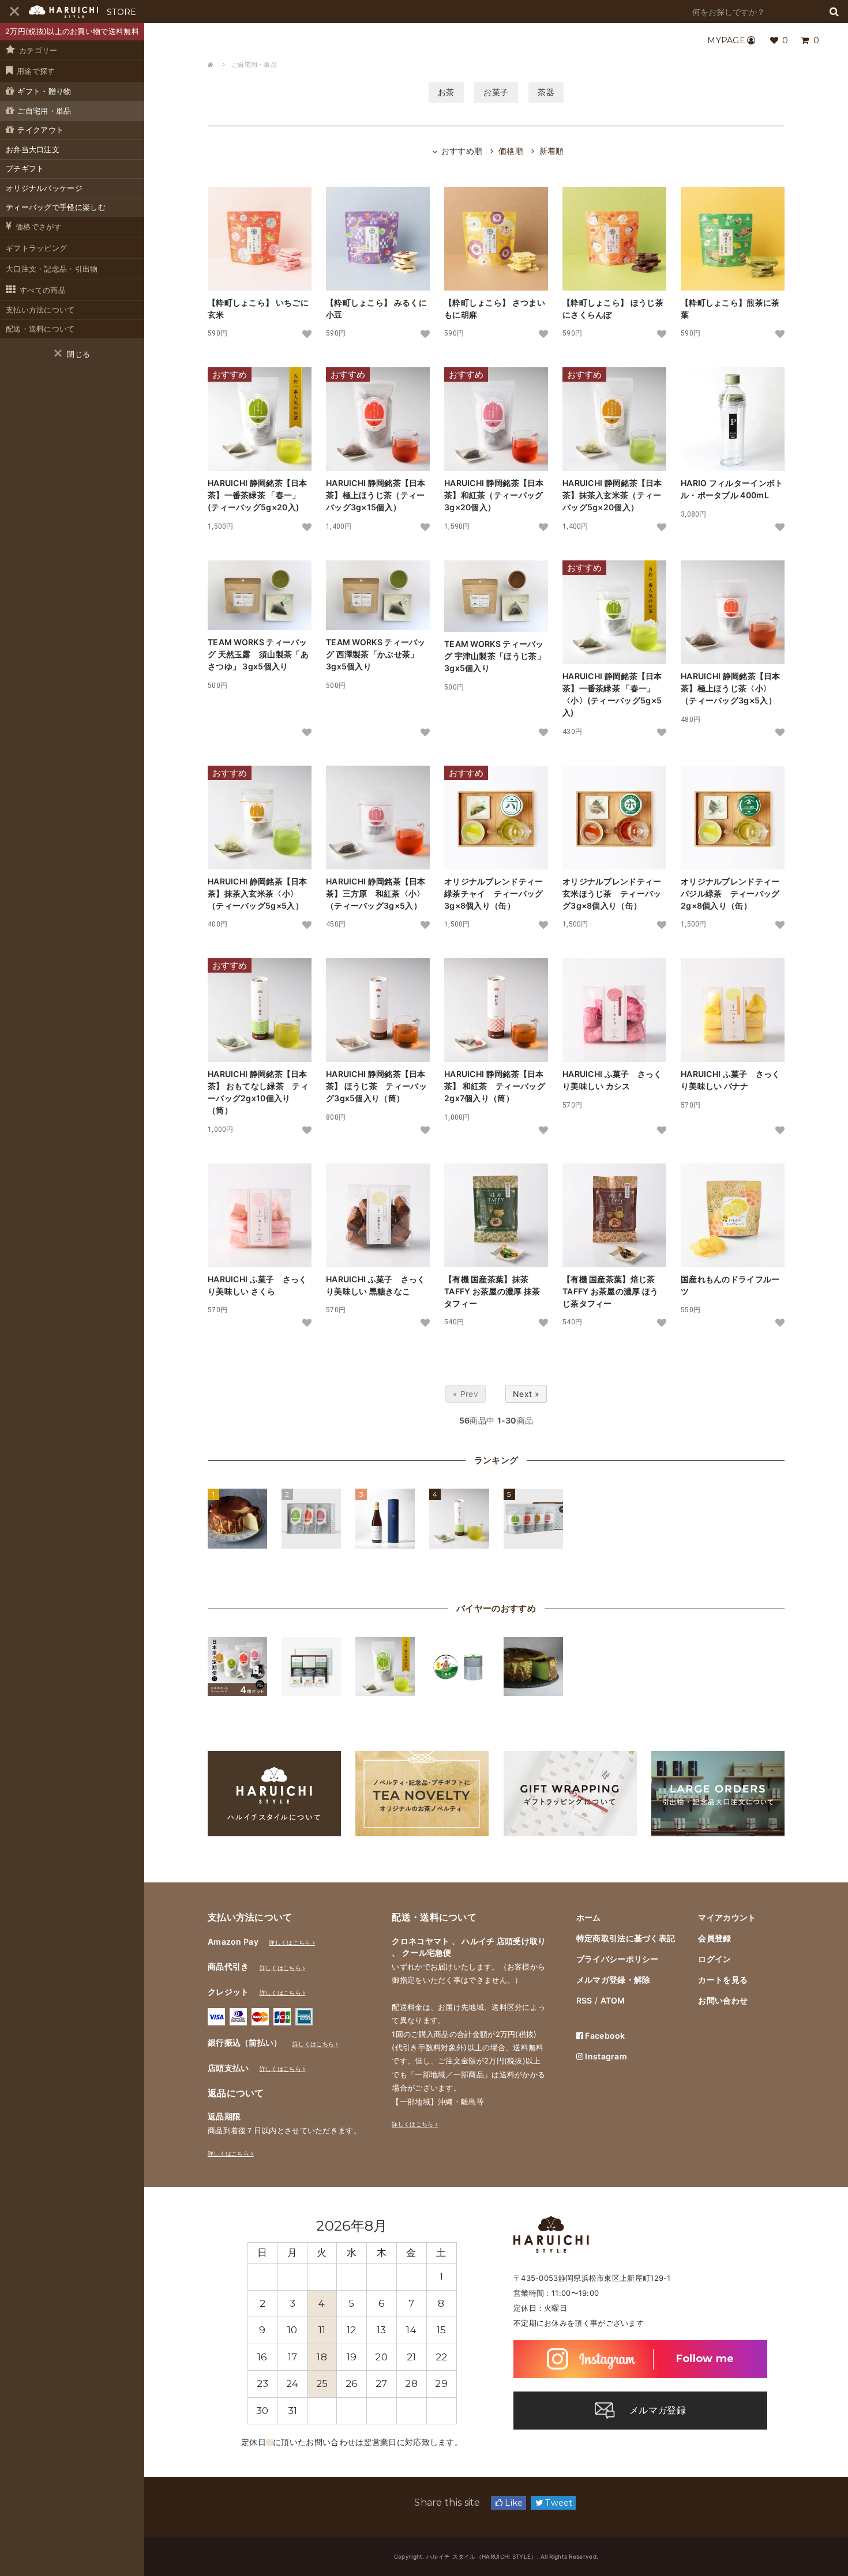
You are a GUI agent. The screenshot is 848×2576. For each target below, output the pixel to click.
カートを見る (723, 1980)
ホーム (589, 1917)
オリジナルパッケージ (44, 188)
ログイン (714, 1959)
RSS (584, 2000)
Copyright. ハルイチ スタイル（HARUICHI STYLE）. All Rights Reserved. (496, 2556)
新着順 (551, 151)
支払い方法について (40, 310)
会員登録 (714, 1938)
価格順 (511, 151)
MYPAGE (726, 40)
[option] (352, 2326)
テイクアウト (40, 130)
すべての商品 (43, 290)
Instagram (605, 2056)
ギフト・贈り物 (44, 91)
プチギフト (25, 168)
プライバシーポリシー (618, 1959)
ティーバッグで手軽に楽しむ (56, 207)
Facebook (604, 2035)
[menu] (14, 12)
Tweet (558, 2503)
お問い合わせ (723, 2000)
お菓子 (496, 92)
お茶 (446, 92)
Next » (526, 1394)
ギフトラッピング (36, 248)
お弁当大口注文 (33, 149)
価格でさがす (39, 227)
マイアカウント (727, 1917)
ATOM (613, 2000)
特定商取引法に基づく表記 (626, 1938)
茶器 (546, 92)
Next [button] (445, 2225)
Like (513, 2503)
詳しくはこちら (290, 1942)
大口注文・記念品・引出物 (52, 269)
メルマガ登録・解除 (614, 1980)
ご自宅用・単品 (44, 111)
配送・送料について (40, 329)
